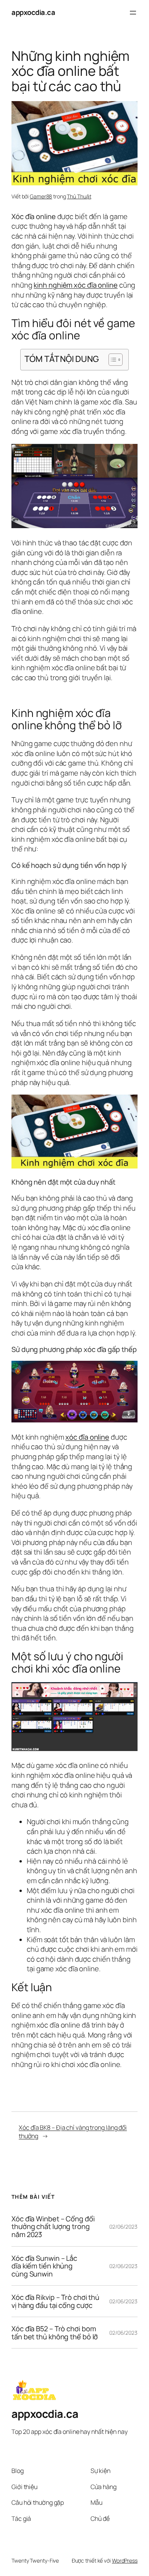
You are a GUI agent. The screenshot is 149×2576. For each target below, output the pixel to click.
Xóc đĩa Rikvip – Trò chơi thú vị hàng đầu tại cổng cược (55, 2301)
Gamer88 (41, 196)
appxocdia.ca (33, 12)
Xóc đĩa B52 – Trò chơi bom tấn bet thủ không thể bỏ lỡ (55, 2333)
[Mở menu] (133, 13)
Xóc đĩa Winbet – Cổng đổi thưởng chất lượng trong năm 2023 (53, 2227)
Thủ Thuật (79, 196)
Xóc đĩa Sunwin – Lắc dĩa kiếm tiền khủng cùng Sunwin (44, 2266)
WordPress (125, 2560)
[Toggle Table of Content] (112, 360)
